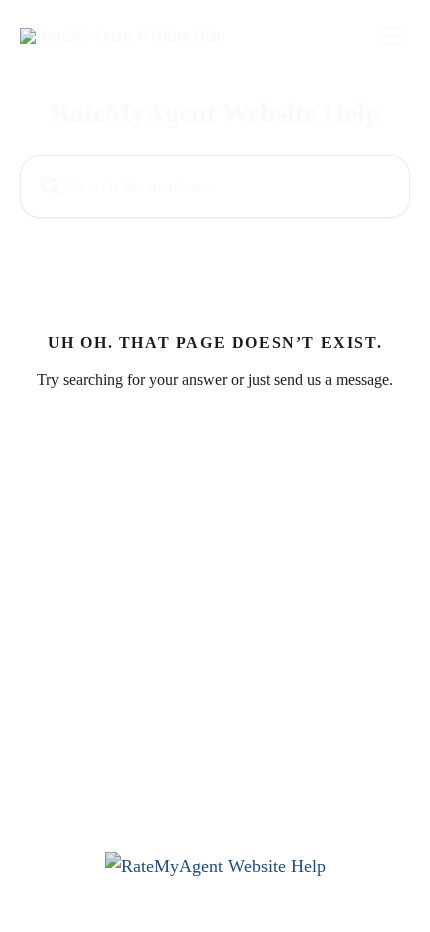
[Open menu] (392, 36)
